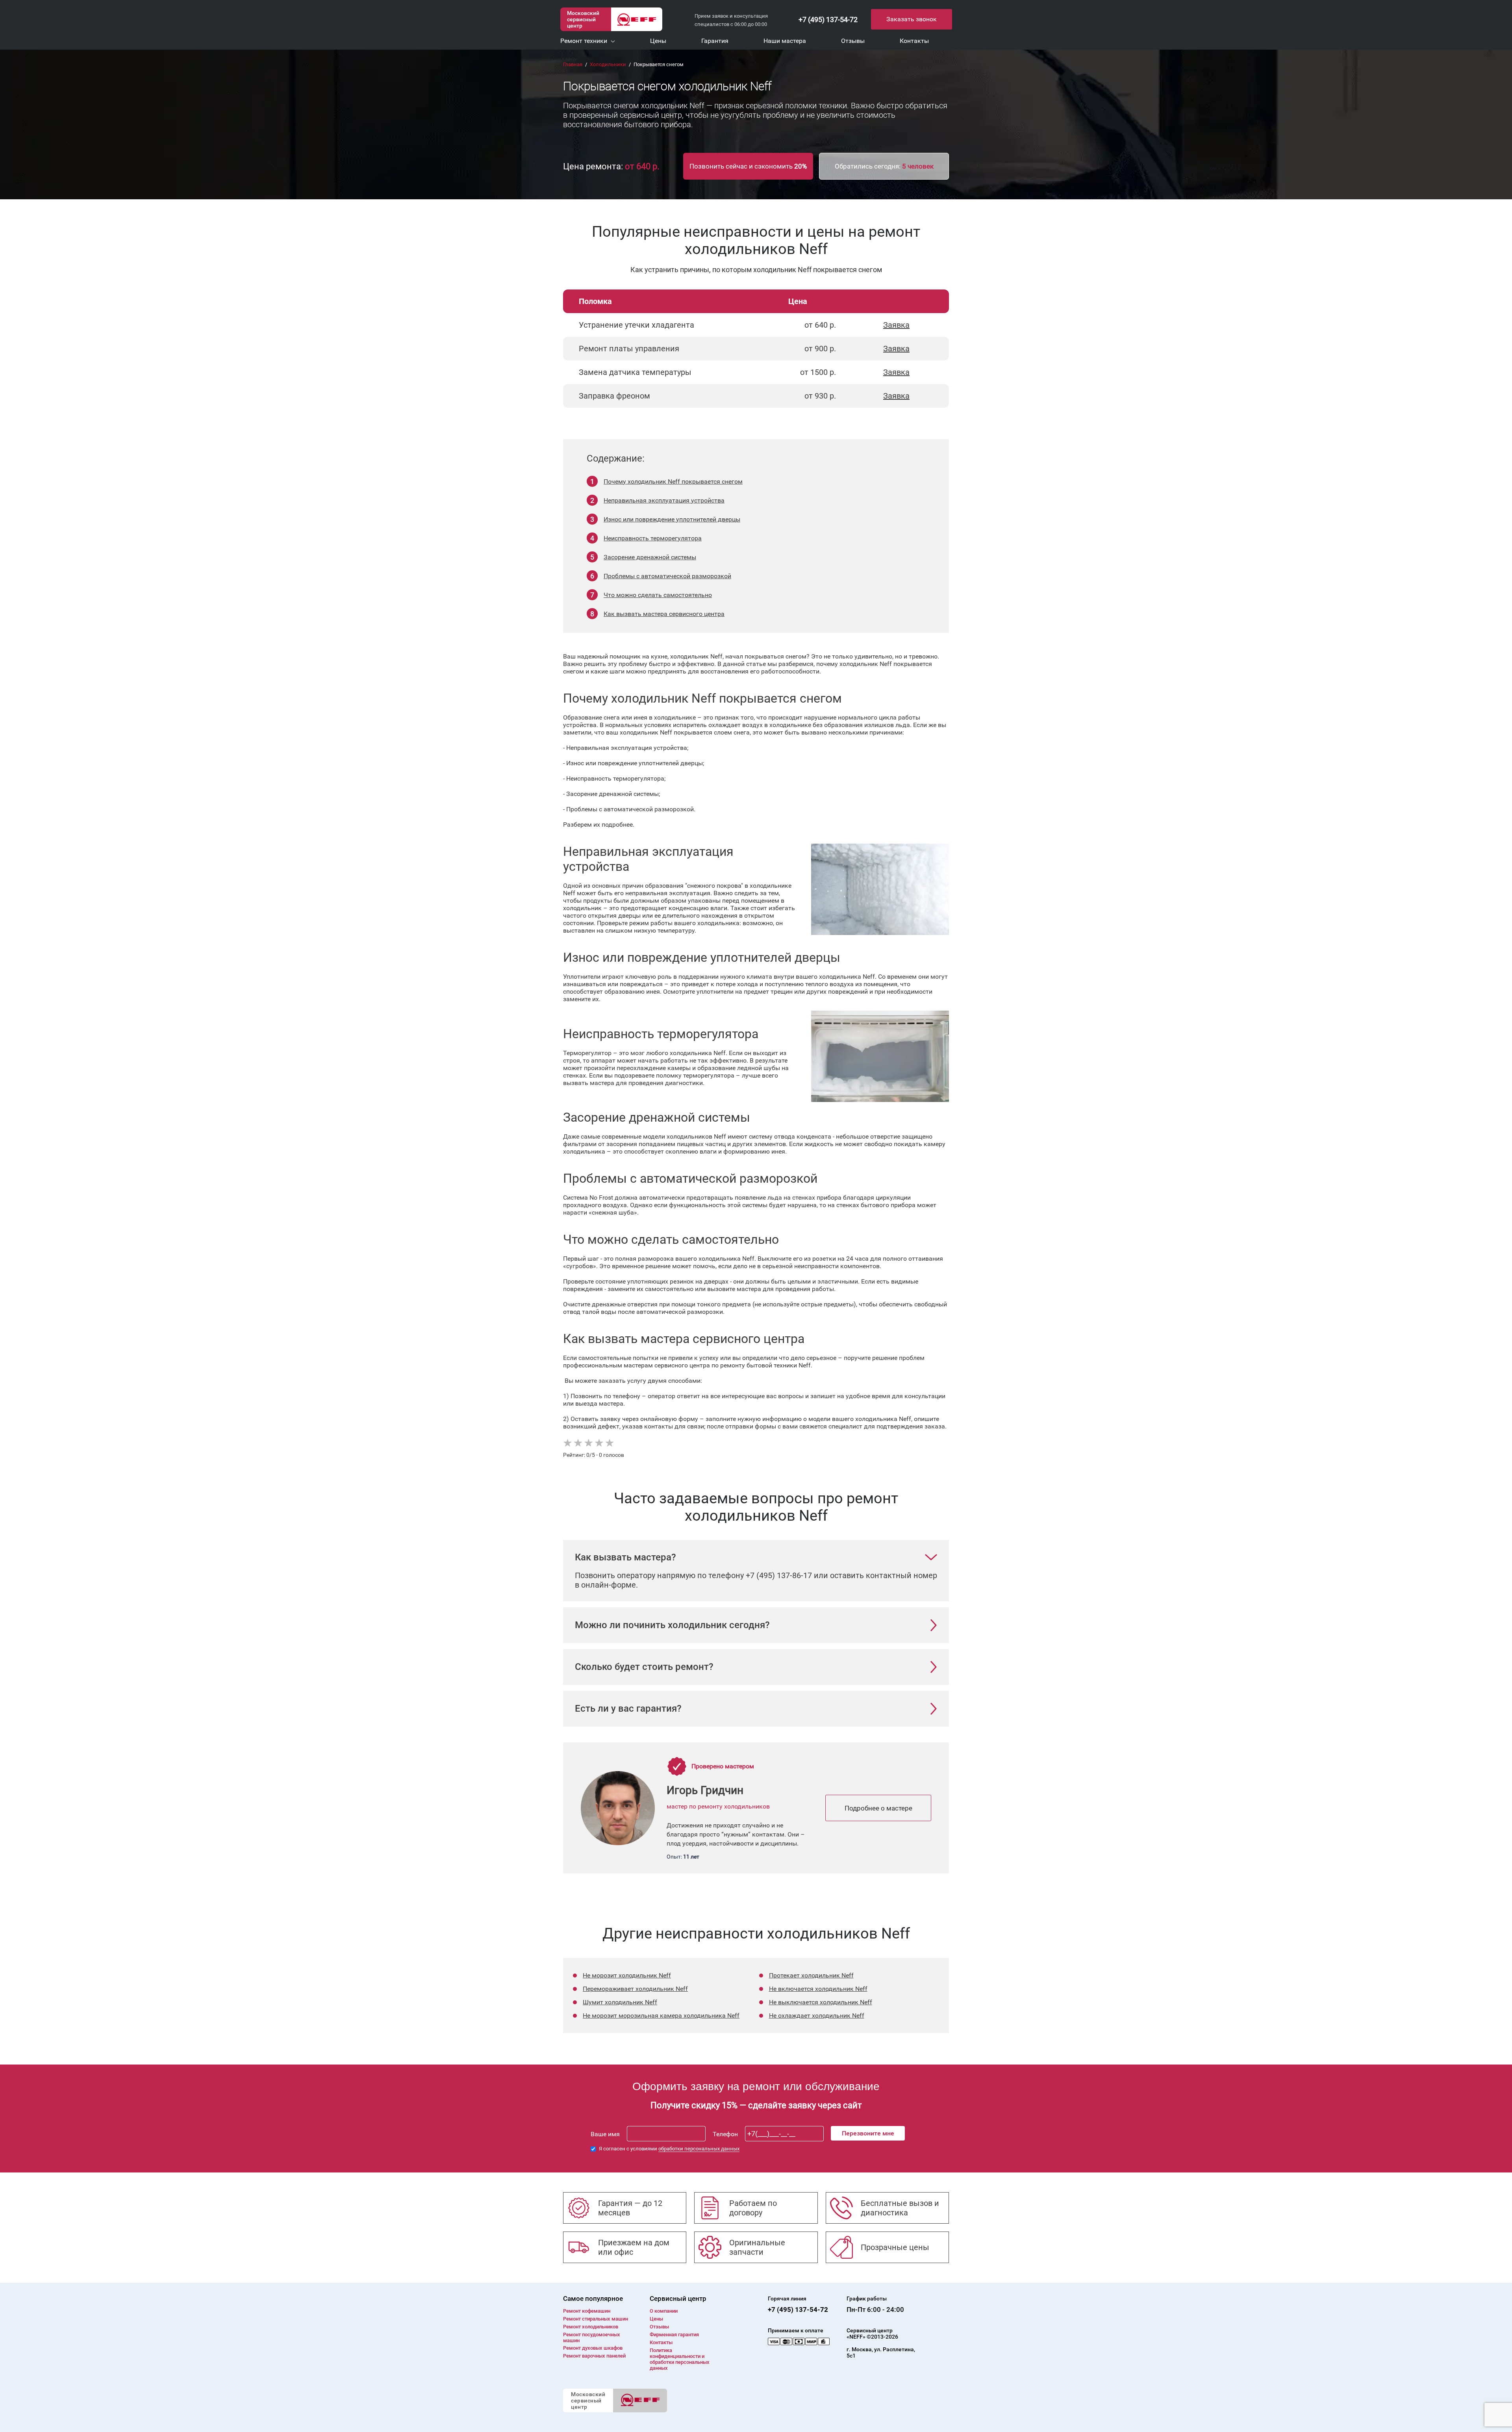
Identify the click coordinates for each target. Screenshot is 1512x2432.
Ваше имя (605, 2134)
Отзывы (659, 2327)
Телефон (725, 2134)
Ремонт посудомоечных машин (592, 2337)
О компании (664, 2311)
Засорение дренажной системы (650, 557)
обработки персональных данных (699, 2149)
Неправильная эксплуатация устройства (664, 500)
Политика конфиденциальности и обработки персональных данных (680, 2359)
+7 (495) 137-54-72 (828, 19)
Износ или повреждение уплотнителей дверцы (672, 519)
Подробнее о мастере (878, 1808)
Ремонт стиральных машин (596, 2319)
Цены (656, 2319)
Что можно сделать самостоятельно (658, 595)
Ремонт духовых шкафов (593, 2348)
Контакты (661, 2342)
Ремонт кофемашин (587, 2311)
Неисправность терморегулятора (653, 538)
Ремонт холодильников (591, 2327)
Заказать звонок (912, 19)
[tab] (756, 1557)
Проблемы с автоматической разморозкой (667, 576)
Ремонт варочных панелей (594, 2356)
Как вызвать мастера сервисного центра (664, 614)
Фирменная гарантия (674, 2335)
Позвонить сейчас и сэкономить (748, 166)
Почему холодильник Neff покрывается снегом (673, 481)
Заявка (896, 325)
